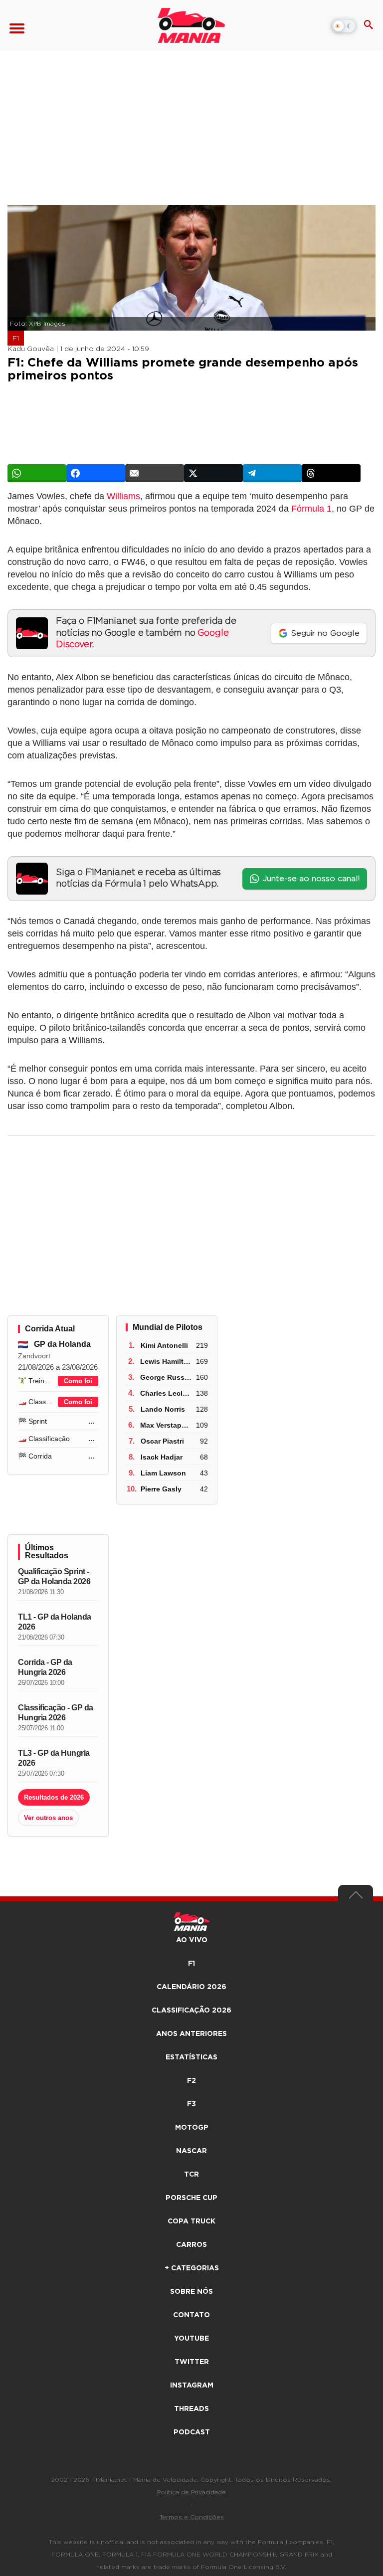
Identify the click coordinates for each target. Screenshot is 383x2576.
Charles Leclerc (167, 1393)
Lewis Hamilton (166, 1361)
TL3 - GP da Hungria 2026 (54, 1758)
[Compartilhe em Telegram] (272, 473)
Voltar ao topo (356, 1897)
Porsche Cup (191, 2198)
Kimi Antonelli (164, 1345)
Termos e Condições (192, 2517)
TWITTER (192, 2362)
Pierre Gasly (161, 1489)
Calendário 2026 (191, 1987)
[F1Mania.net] (191, 25)
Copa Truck (191, 2221)
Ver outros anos (48, 1818)
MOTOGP (192, 2128)
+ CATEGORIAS (192, 2268)
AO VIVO (192, 1940)
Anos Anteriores (191, 2034)
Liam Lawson (163, 1473)
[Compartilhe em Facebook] (96, 473)
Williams (123, 496)
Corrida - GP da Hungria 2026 (45, 1667)
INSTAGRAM (192, 2386)
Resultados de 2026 (54, 1797)
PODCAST (192, 2432)
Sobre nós (191, 2292)
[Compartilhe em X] (213, 473)
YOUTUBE (191, 2339)
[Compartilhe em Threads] (331, 473)
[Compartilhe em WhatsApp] (37, 473)
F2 (191, 2081)
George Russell (166, 1377)
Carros (191, 2245)
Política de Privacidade (191, 2492)
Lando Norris (163, 1409)
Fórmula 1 (311, 509)
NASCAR (191, 2151)
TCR (191, 2175)
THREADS (191, 2409)
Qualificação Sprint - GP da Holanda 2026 (54, 1576)
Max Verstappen (167, 1425)
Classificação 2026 (191, 2011)
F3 (191, 2104)
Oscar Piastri (162, 1441)
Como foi (78, 1381)
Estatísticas (191, 2057)
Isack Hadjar (162, 1457)
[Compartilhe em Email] (155, 473)
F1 (16, 339)
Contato (191, 2315)
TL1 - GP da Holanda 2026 (55, 1622)
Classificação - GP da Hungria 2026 (56, 1713)
